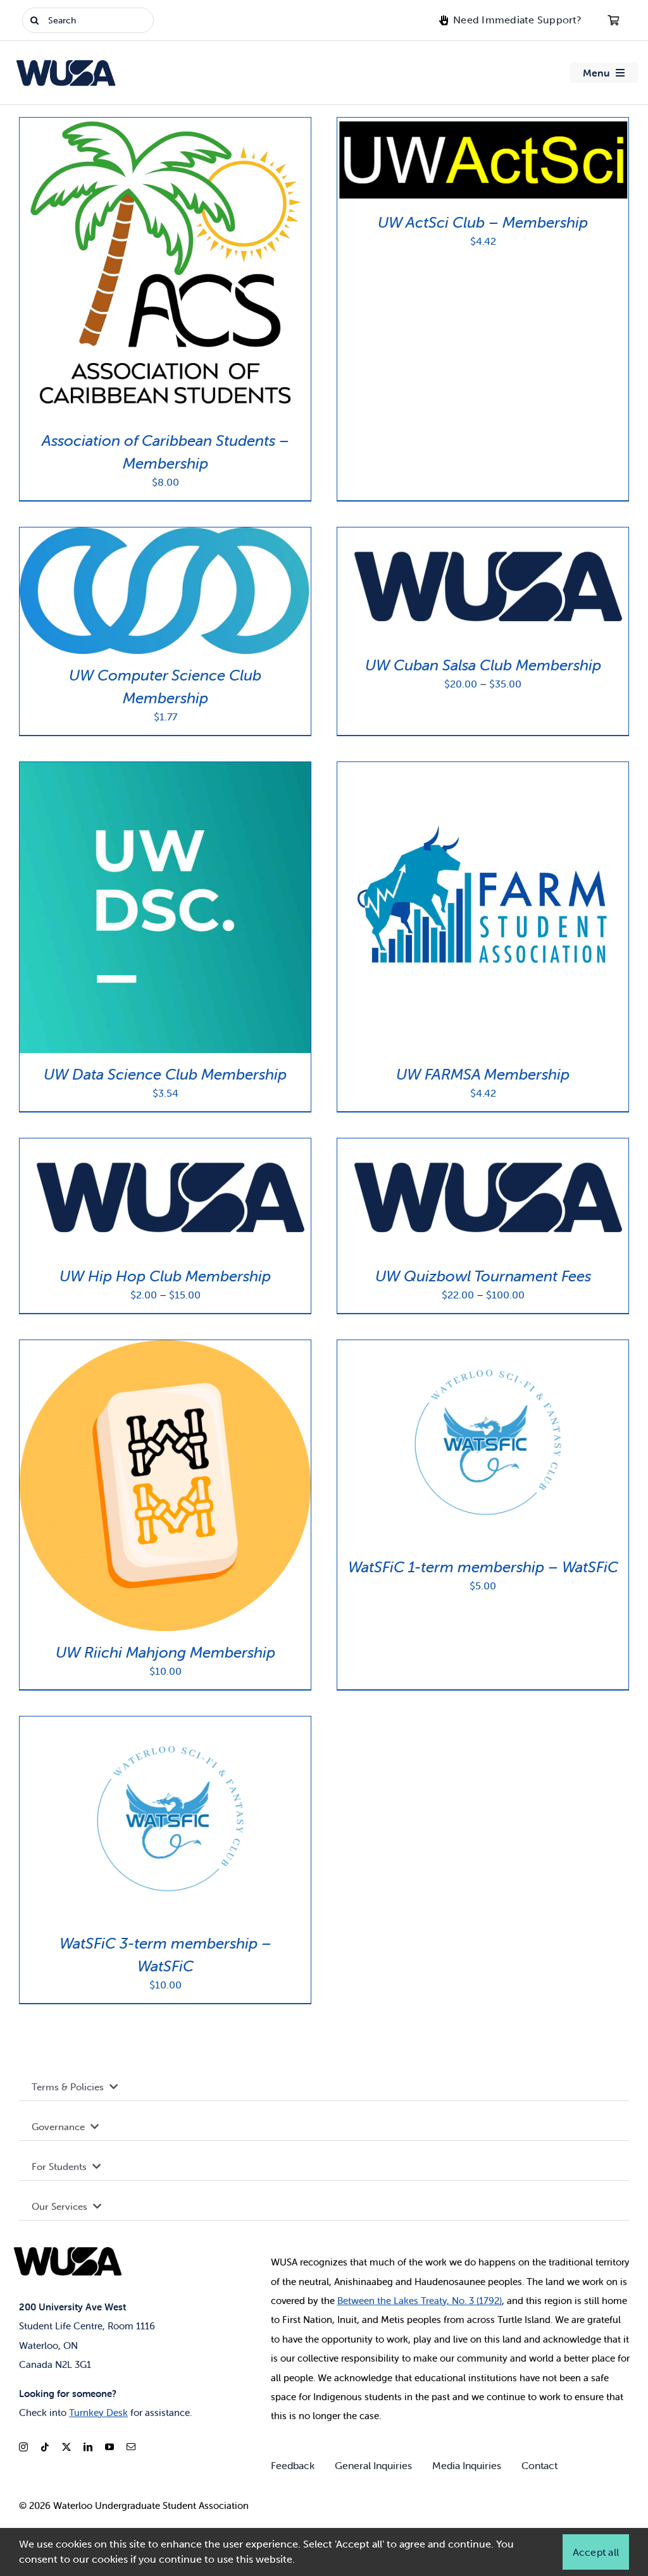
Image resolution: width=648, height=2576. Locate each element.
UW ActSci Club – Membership (483, 222)
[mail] (131, 2447)
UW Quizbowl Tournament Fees (483, 1276)
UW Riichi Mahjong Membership (165, 1652)
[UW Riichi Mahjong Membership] (165, 1347)
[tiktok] (45, 2447)
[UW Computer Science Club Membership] (165, 535)
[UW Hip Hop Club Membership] (165, 1146)
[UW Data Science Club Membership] (165, 769)
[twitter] (66, 2447)
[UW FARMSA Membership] (483, 769)
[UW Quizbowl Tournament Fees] (483, 1146)
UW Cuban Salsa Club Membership (483, 665)
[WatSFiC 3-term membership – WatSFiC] (165, 1724)
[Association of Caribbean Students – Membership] (165, 125)
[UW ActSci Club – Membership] (483, 125)
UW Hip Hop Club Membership (165, 1276)
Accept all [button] (596, 2552)
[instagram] (23, 2447)
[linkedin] (88, 2447)
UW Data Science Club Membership (165, 1074)
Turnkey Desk (98, 2413)
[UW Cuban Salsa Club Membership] (483, 535)
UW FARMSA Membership (483, 1074)
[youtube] (109, 2447)
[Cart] (613, 20)
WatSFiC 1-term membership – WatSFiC (483, 1567)
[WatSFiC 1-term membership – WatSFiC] (483, 1347)
